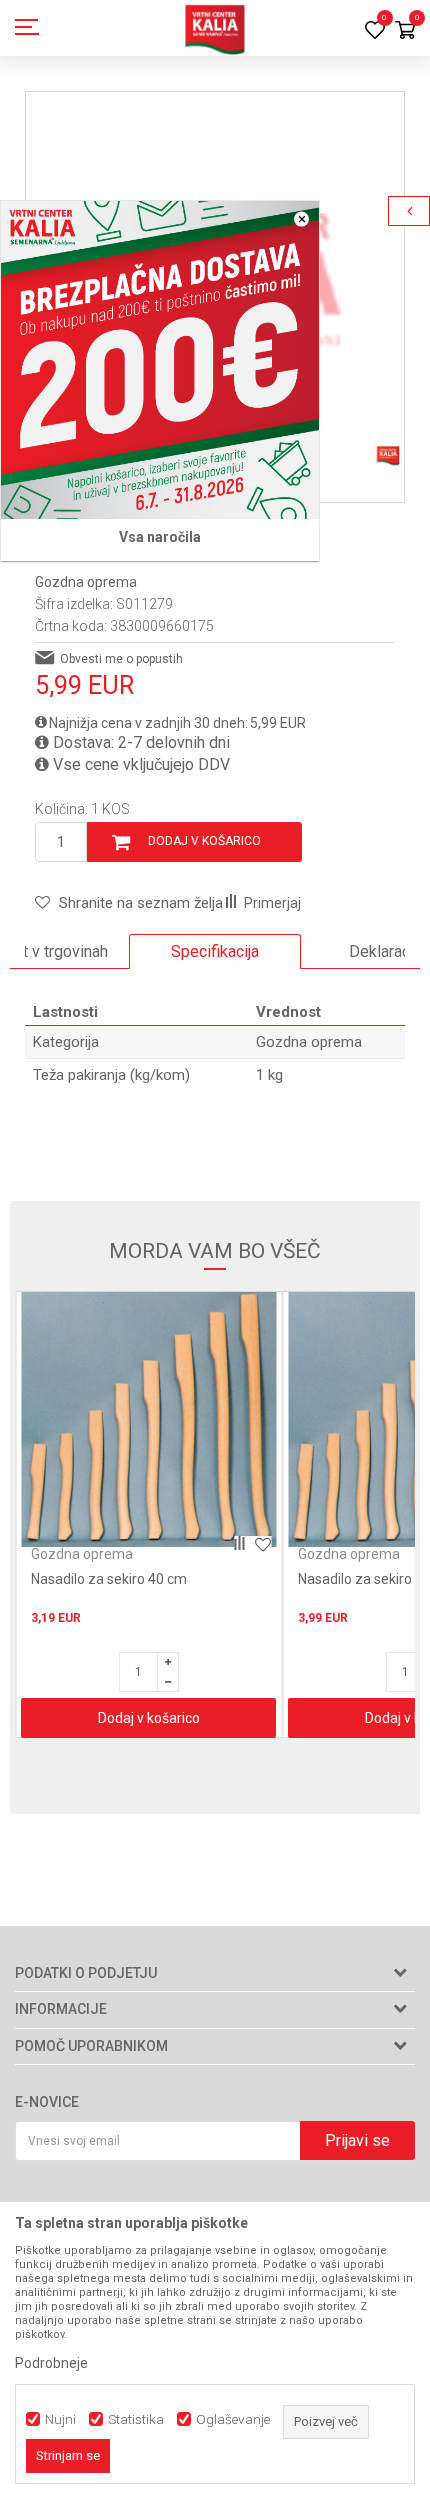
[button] (129, 903)
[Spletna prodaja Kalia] (215, 28)
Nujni (60, 2419)
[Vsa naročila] (160, 360)
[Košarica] (405, 31)
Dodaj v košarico (204, 841)
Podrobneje (51, 2363)
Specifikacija (215, 951)
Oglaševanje (233, 2419)
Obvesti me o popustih (121, 659)
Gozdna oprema (86, 582)
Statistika (136, 2419)
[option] (215, 952)
